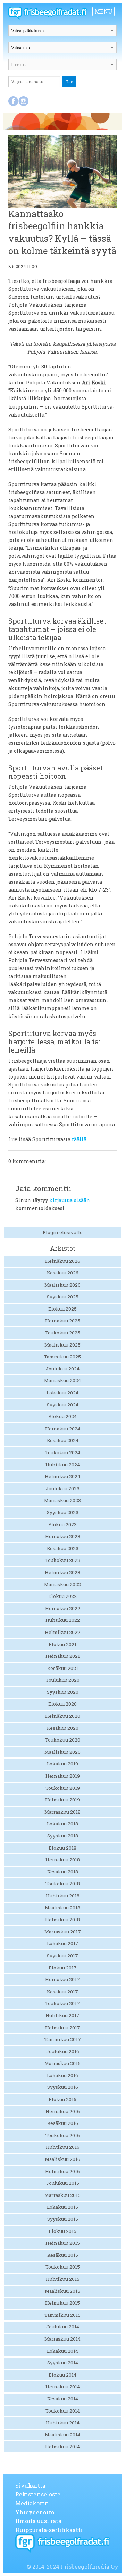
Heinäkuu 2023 (63, 1536)
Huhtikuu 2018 (63, 1896)
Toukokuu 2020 (63, 1740)
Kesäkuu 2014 (63, 2399)
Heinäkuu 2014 (63, 2387)
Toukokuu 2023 (63, 1560)
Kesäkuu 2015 (63, 2255)
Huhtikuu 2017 (62, 2015)
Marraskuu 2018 (62, 1812)
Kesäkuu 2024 (63, 1440)
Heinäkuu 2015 (63, 2243)
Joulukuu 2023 (63, 1488)
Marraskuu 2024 (62, 1380)
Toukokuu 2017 (62, 2003)
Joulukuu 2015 (63, 2183)
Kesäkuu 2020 (63, 1728)
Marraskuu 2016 (62, 2063)
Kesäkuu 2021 (63, 1668)
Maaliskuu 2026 (62, 1285)
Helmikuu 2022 (62, 1632)
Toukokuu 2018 (63, 1884)
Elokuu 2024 (62, 1416)
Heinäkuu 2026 (63, 1261)
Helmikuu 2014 (62, 2447)
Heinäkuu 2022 (63, 1608)
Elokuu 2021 (62, 1644)
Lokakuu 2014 (62, 2351)
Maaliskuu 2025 (62, 1345)
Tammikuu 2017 (63, 2039)
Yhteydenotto (35, 2512)
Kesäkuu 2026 (63, 1273)
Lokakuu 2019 (62, 1764)
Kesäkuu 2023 (63, 1548)
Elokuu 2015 (62, 2231)
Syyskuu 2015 (63, 2219)
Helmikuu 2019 (62, 1800)
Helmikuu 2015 (62, 2303)
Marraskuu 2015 (62, 2195)
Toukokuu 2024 (63, 1452)
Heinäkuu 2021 (63, 1656)
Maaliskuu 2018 (62, 1908)
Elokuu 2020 (62, 1704)
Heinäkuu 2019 (63, 1776)
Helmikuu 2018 (62, 1920)
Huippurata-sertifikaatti (49, 2530)
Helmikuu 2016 (62, 2171)
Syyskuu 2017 (62, 1956)
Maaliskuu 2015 (62, 2291)
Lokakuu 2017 (63, 1943)
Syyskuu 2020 (63, 1692)
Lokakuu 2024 (62, 1393)
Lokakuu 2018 (62, 1824)
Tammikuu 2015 (62, 2315)
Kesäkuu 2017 (62, 1992)
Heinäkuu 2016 (63, 2111)
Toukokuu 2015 (63, 2267)
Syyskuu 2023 (63, 1512)
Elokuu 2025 (62, 1309)
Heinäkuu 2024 (63, 1429)
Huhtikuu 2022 (63, 1620)
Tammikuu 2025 (62, 1357)
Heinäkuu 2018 (63, 1860)
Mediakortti (32, 2503)
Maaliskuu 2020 (62, 1752)
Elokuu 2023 (62, 1524)
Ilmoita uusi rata (38, 2521)
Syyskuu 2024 (63, 1405)
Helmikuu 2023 (62, 1572)
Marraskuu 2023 (62, 1500)
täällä (79, 1139)
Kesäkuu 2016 (63, 2123)
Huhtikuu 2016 (63, 2147)
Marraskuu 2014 (62, 2339)
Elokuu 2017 (63, 1968)
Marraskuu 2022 (62, 1584)
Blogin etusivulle (63, 1232)
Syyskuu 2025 (63, 1297)
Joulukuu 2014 (63, 2327)
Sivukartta (30, 2485)
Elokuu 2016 (62, 2099)
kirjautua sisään (70, 1200)
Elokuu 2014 (62, 2375)
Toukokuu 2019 (63, 1788)
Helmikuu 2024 (62, 1476)
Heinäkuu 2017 (62, 1979)
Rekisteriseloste (38, 2494)
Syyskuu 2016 (63, 2087)
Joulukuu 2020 (63, 1680)
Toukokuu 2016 (63, 2135)
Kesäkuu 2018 (63, 1872)
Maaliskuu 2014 (62, 2435)
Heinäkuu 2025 (63, 1321)
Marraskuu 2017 (63, 1932)
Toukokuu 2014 (63, 2411)
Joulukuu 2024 (63, 1369)
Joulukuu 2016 (63, 2051)
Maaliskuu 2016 (62, 2159)
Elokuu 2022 (62, 1596)
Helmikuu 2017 (63, 2028)
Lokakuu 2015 (62, 2207)
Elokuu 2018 (62, 1848)
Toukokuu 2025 (63, 1333)
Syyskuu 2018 (63, 1836)
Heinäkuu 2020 (63, 1716)
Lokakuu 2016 (62, 2075)
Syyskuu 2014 (63, 2363)
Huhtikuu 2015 (63, 2279)
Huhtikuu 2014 (63, 2423)
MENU (103, 11)
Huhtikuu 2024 (63, 1465)
